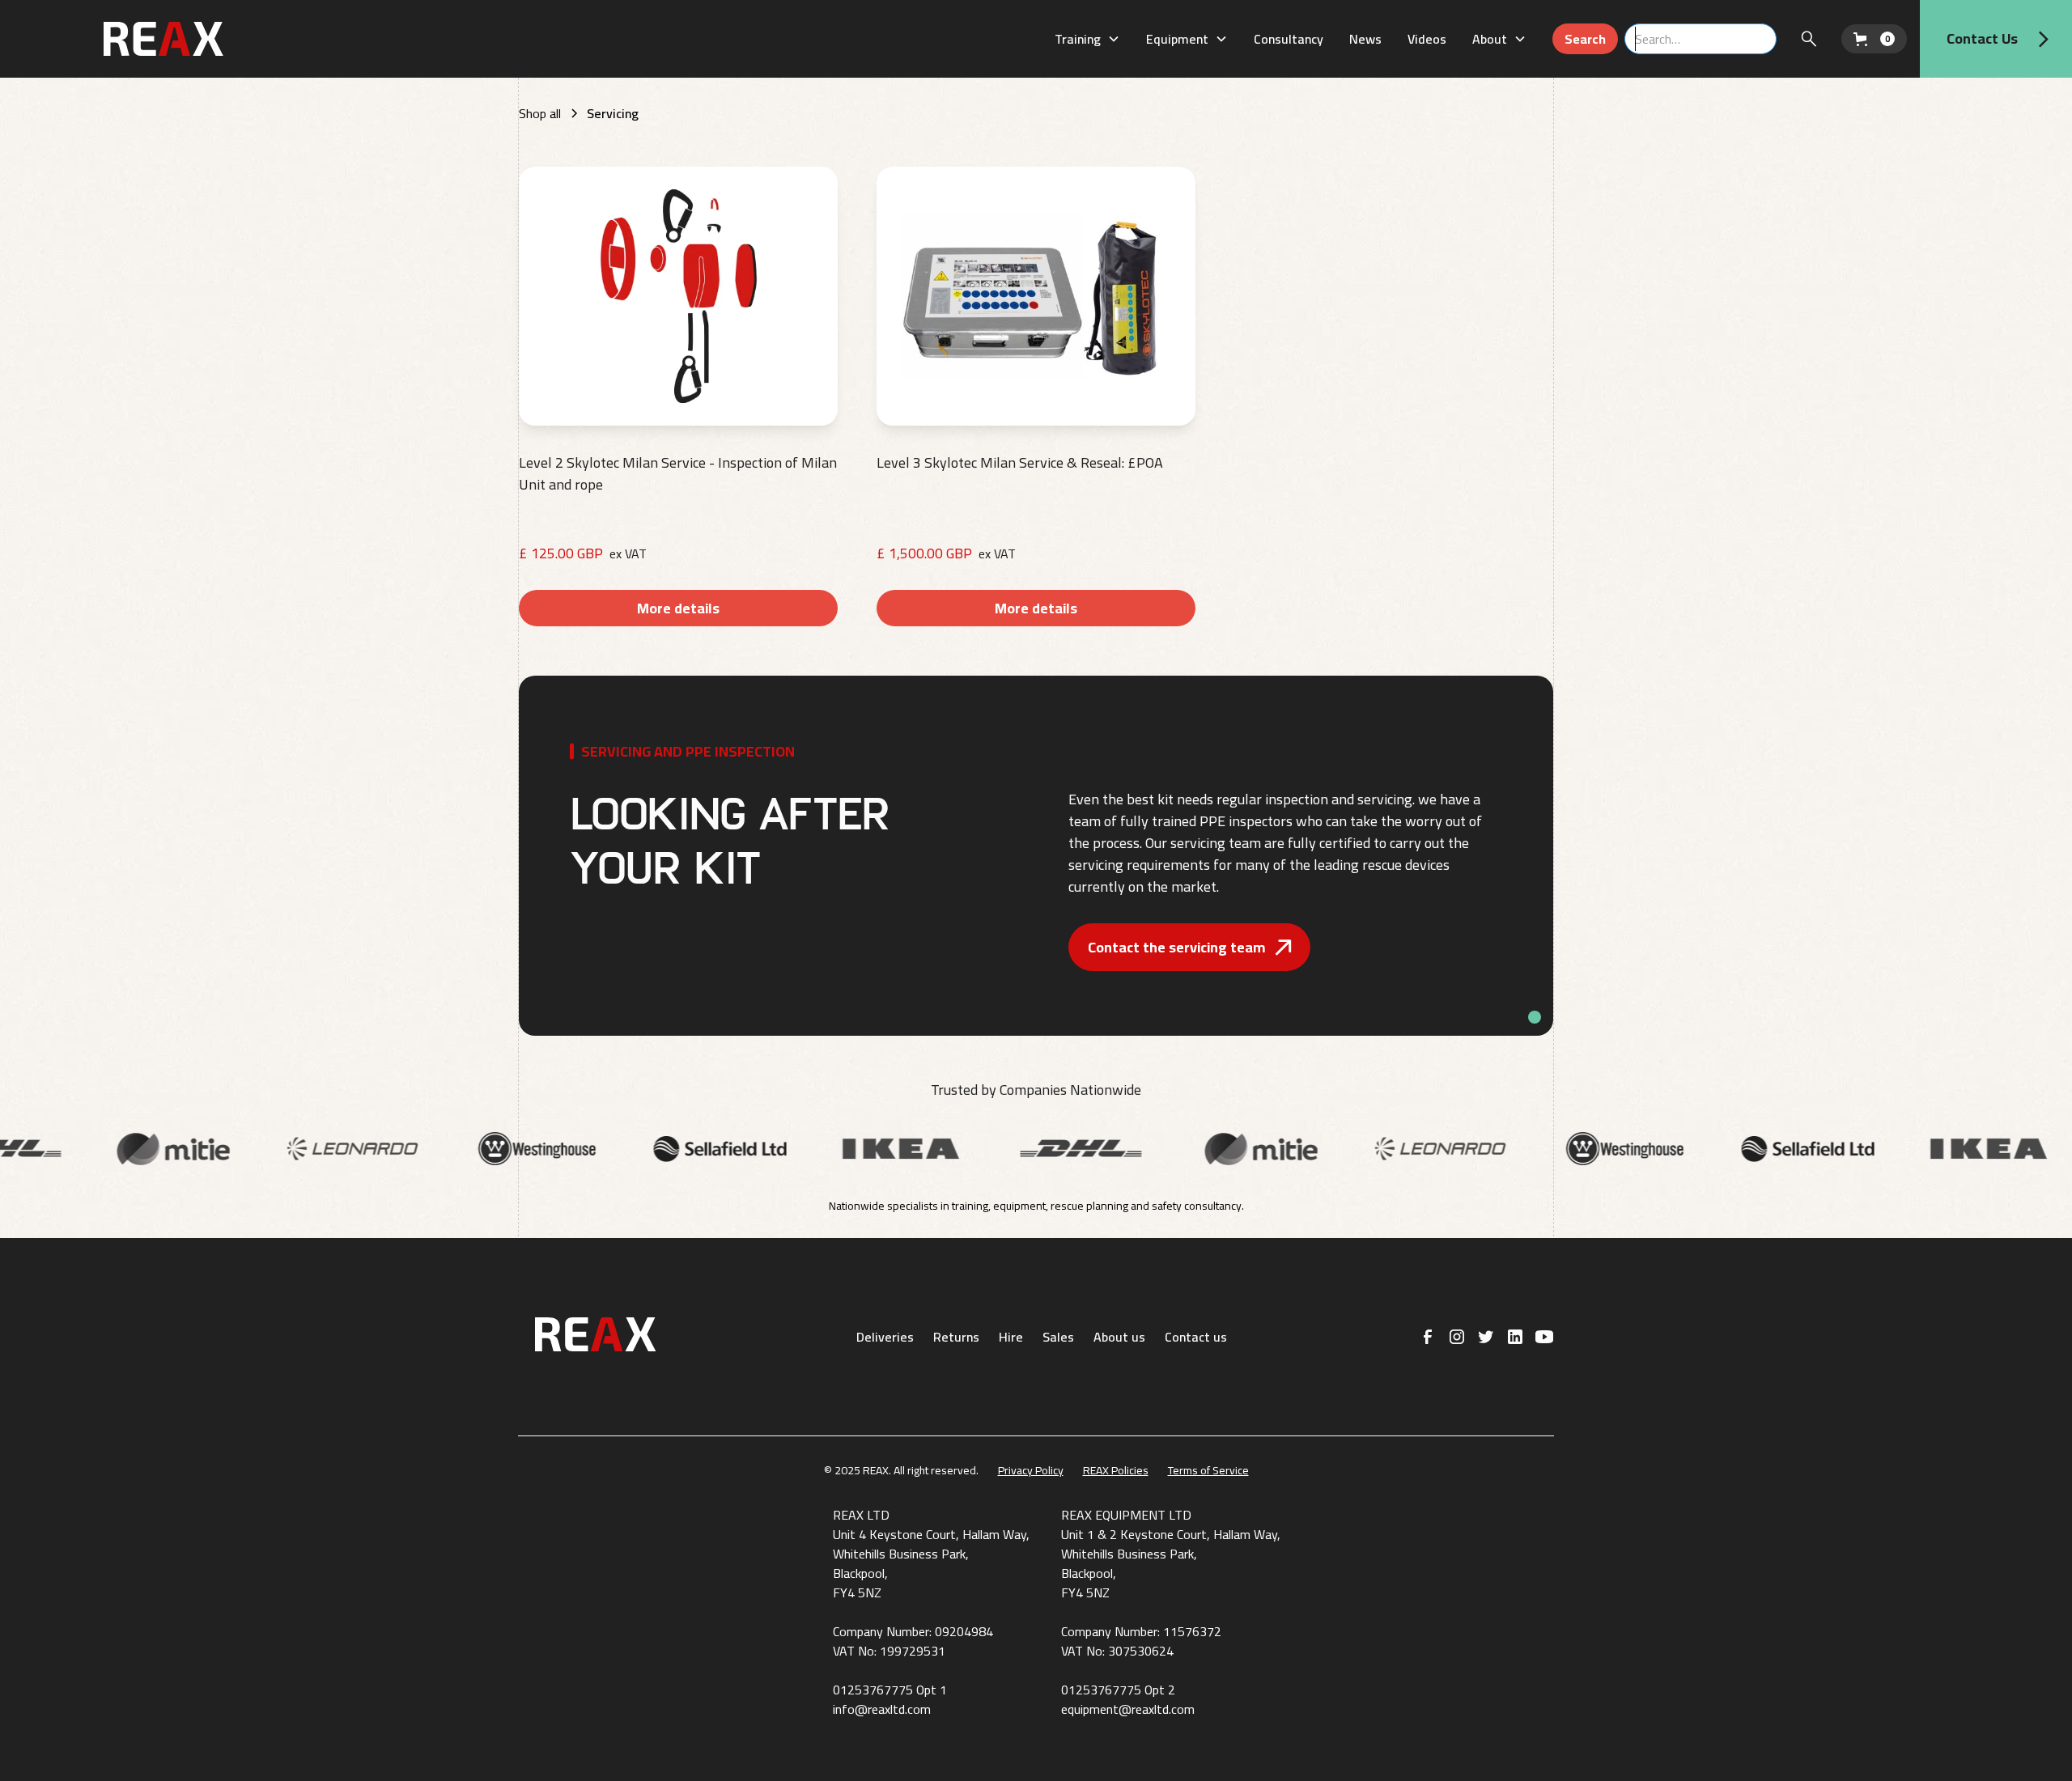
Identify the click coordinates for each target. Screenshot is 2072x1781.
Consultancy (1289, 39)
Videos (1427, 39)
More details (678, 608)
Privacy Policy (1031, 1471)
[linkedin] (1515, 1337)
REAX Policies (1116, 1471)
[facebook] (1428, 1337)
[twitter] (1486, 1337)
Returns (956, 1337)
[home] (203, 38)
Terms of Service (1208, 1471)
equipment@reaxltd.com (1128, 1709)
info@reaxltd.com (882, 1709)
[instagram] (1457, 1337)
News (1365, 39)
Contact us (1196, 1337)
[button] (1087, 39)
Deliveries (885, 1337)
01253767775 (873, 1690)
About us (1119, 1337)
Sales (1058, 1337)
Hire (1011, 1337)
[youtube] (1544, 1337)
